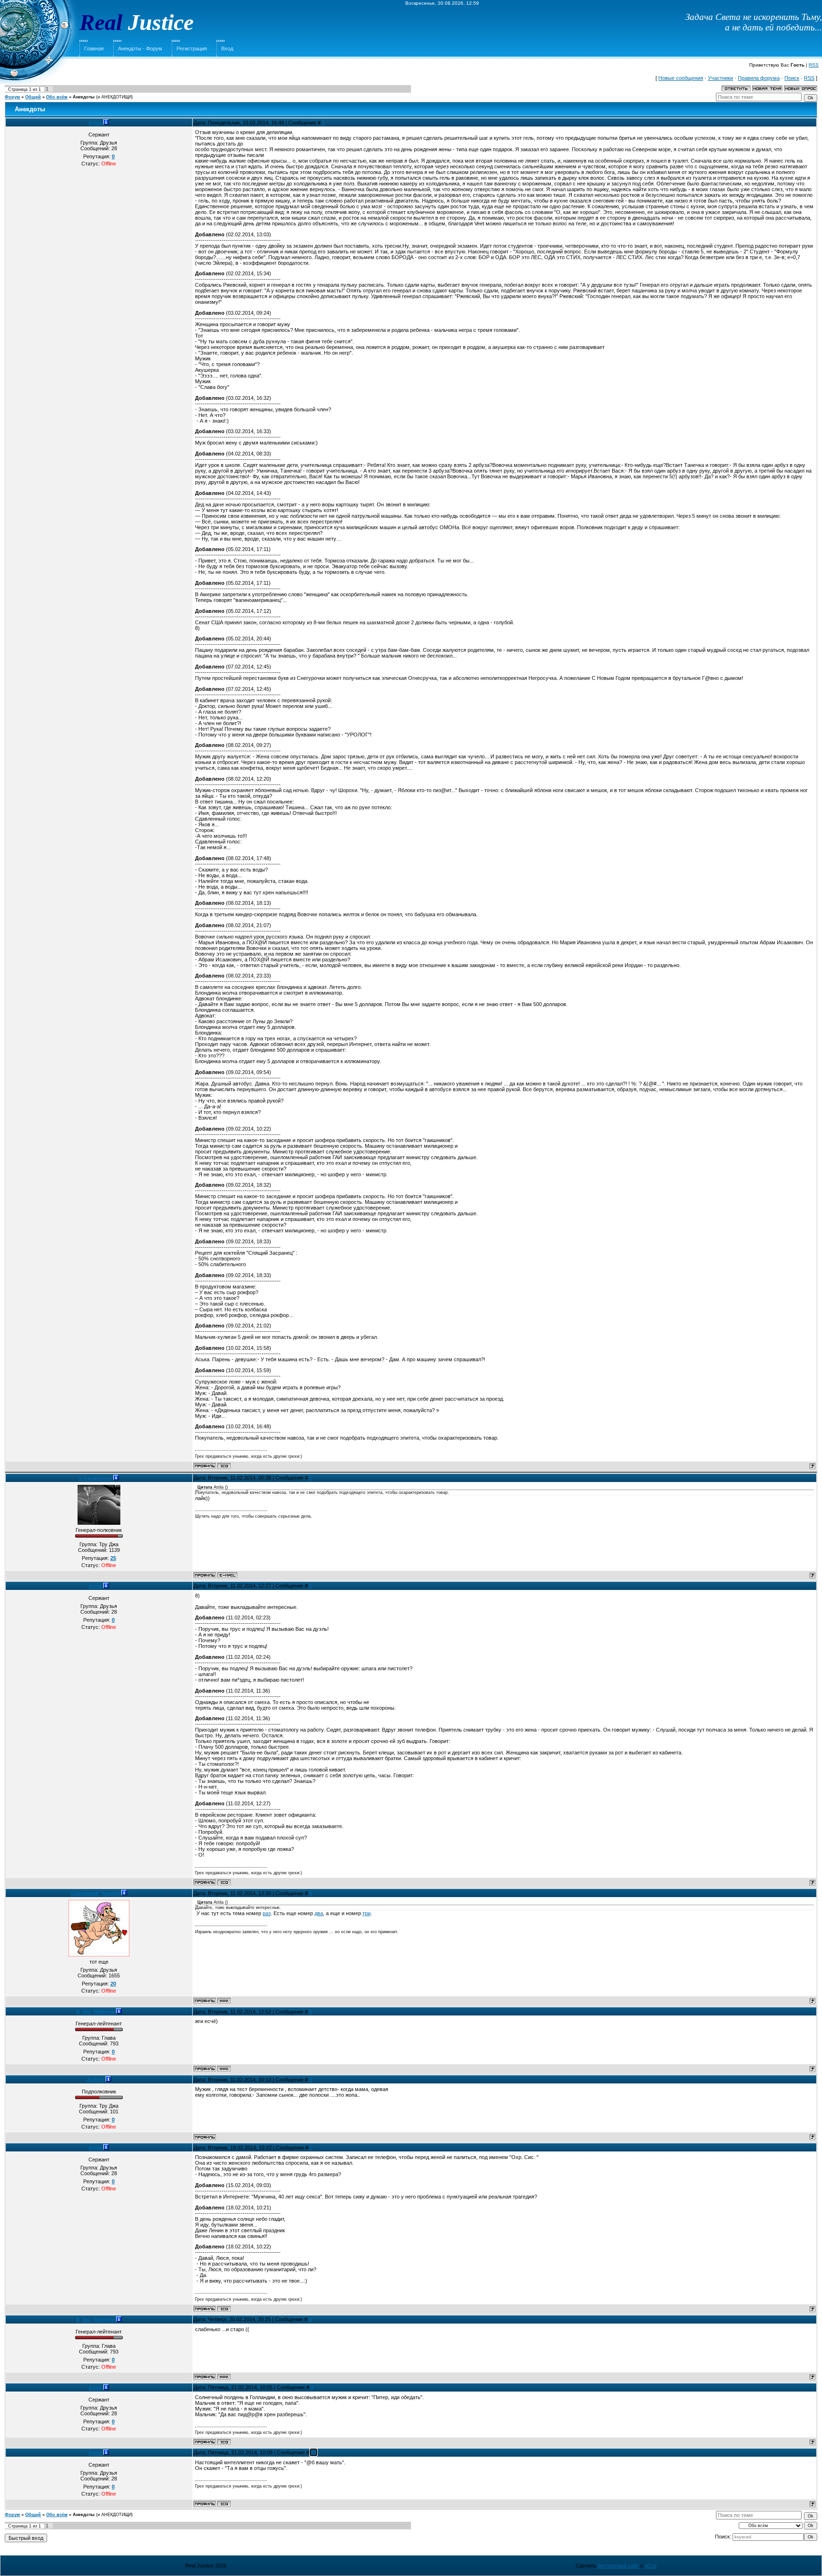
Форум (12, 97)
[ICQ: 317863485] (224, 1466)
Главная (94, 48)
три (367, 1913)
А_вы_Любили (96, 2012)
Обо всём (57, 97)
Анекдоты (84, 97)
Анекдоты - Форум (140, 48)
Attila (96, 123)
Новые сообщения (681, 78)
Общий (33, 97)
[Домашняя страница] (224, 2001)
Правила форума (759, 78)
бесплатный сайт (618, 2566)
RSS (814, 65)
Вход (227, 48)
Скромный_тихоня (96, 1893)
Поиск (792, 78)
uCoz (651, 2566)
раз (267, 1913)
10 (313, 2452)
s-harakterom (96, 1478)
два (319, 1913)
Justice (96, 2080)
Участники (720, 78)
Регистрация (192, 48)
